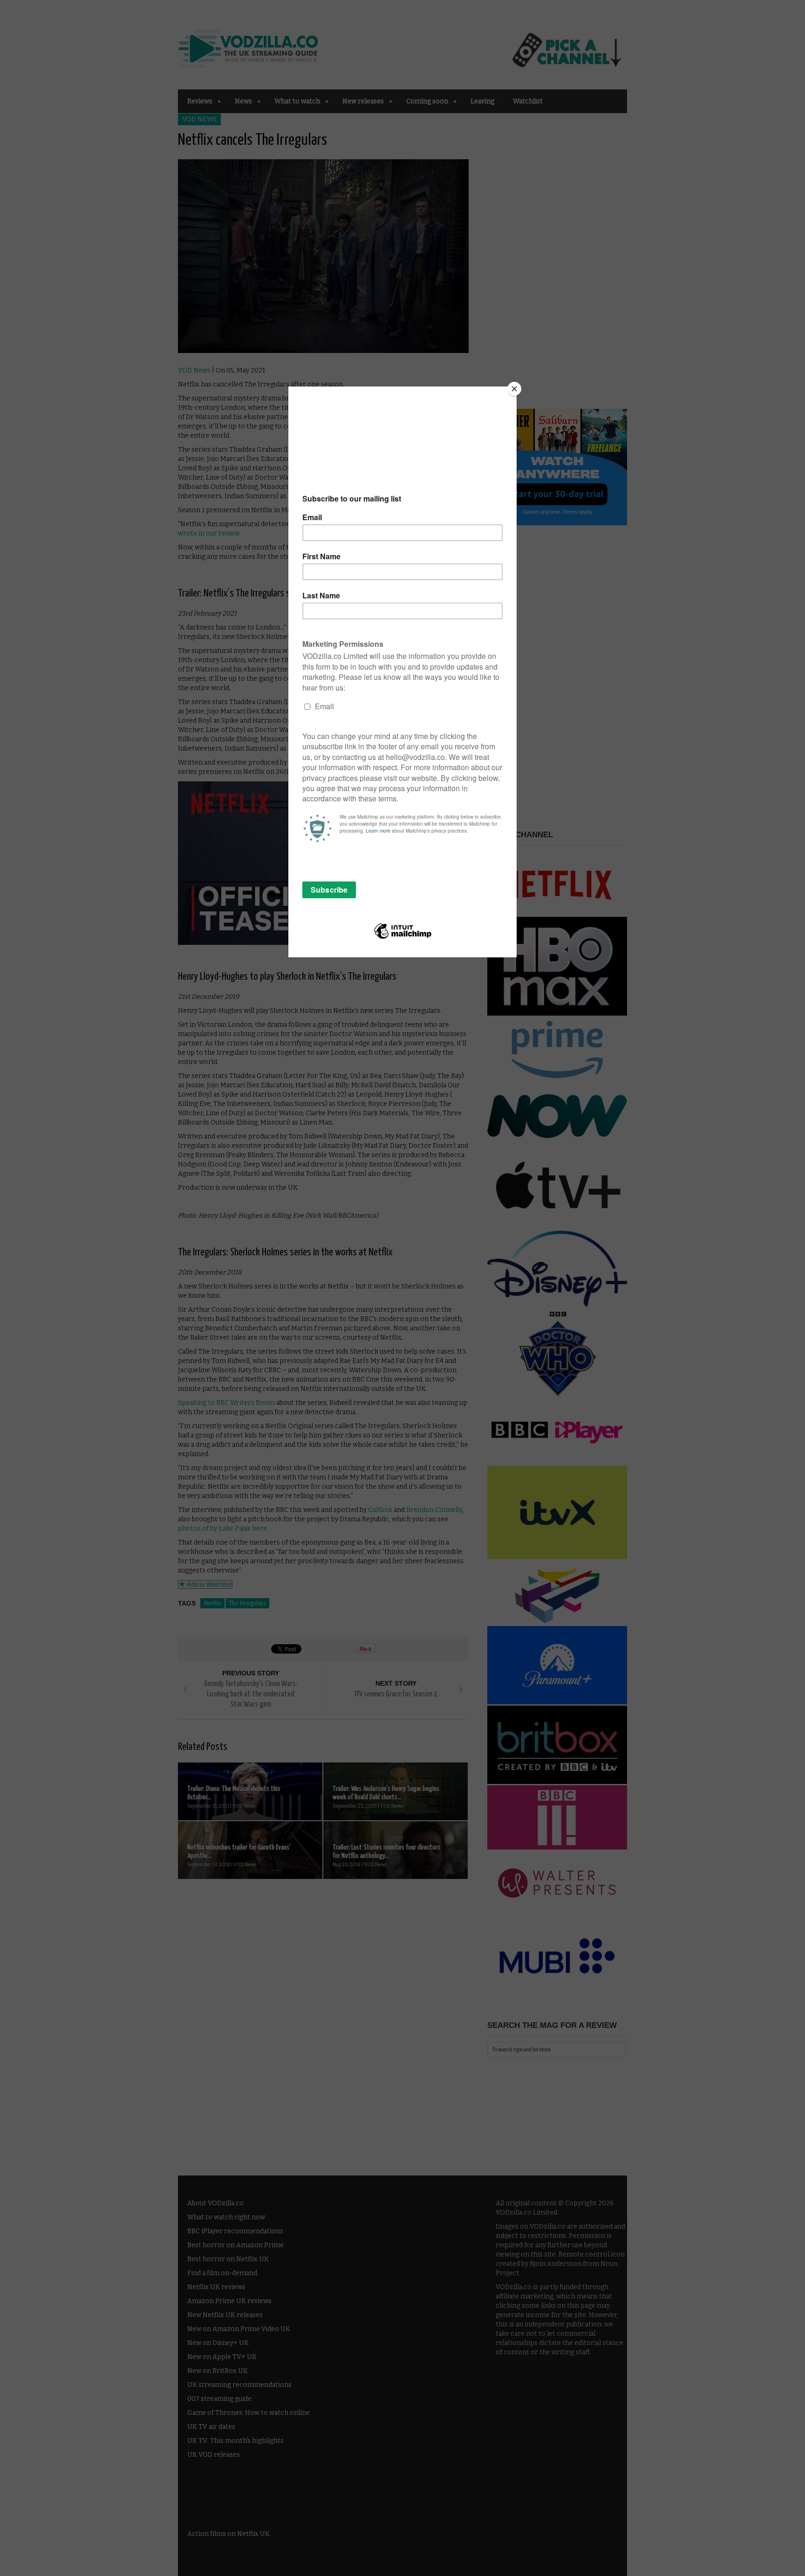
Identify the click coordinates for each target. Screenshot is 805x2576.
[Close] (514, 389)
